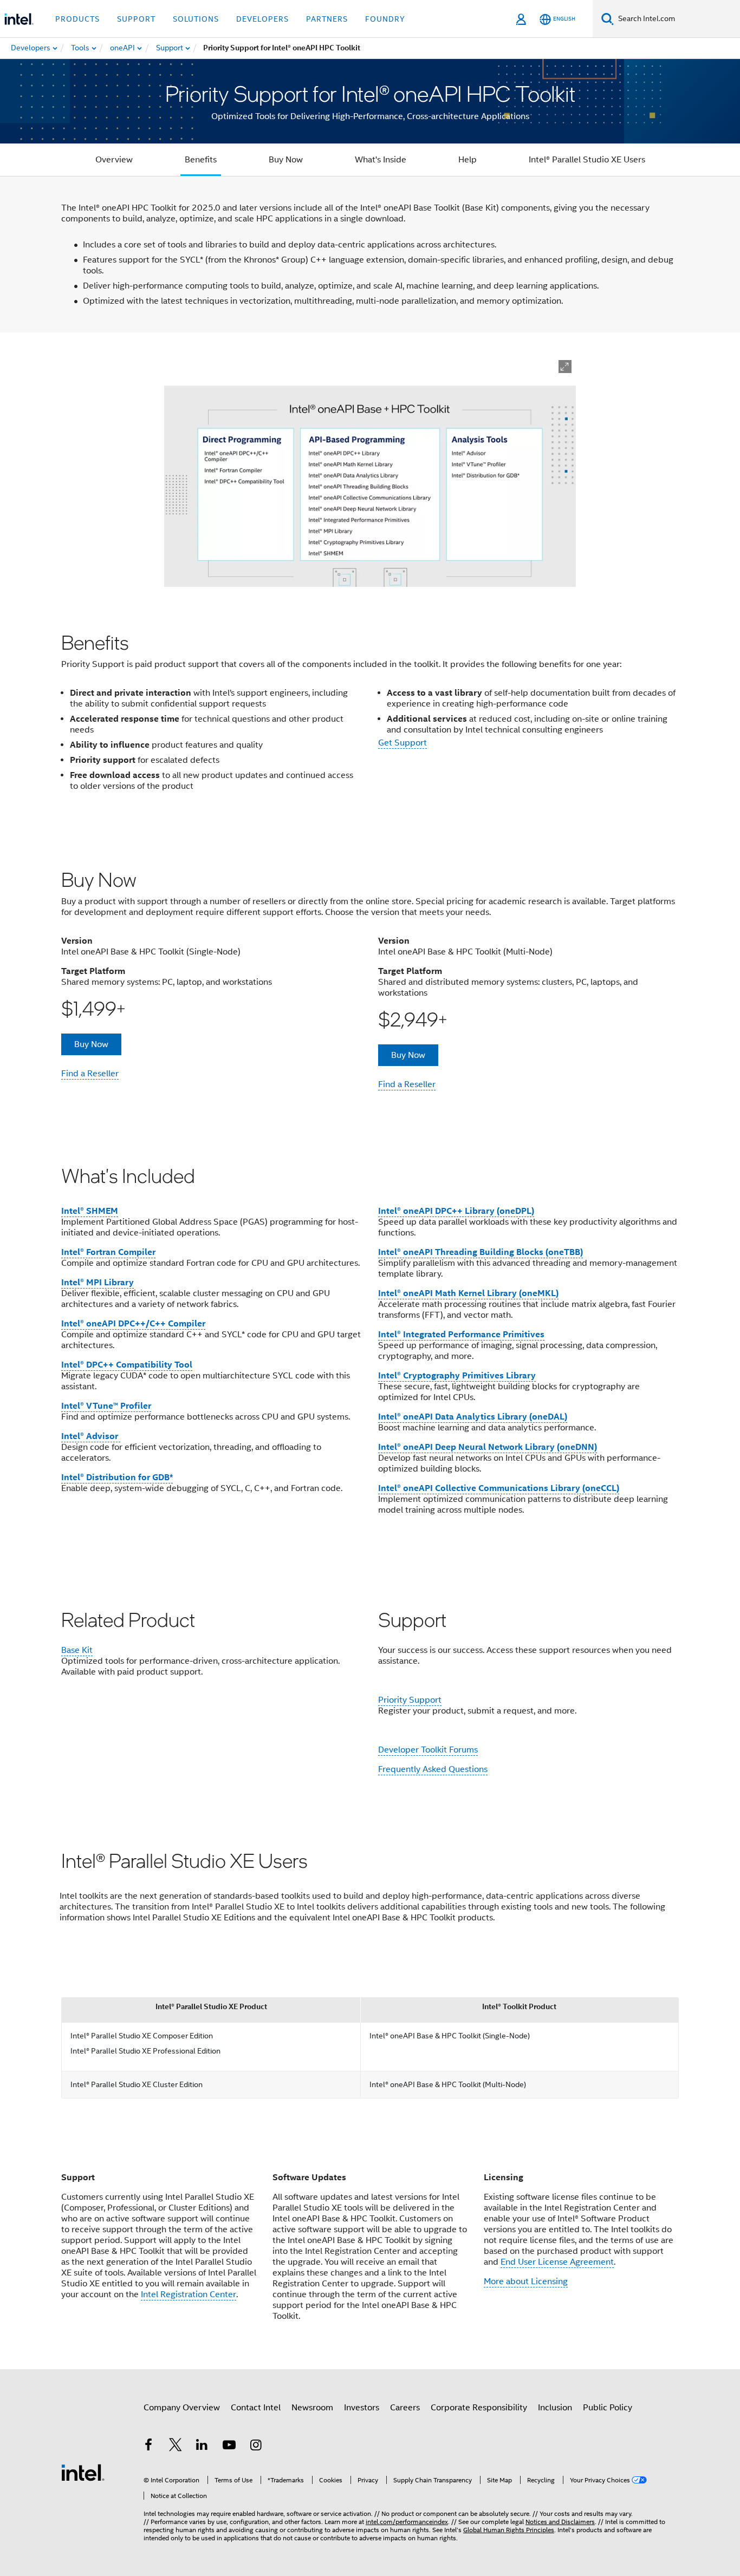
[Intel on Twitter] (176, 2447)
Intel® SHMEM (90, 1211)
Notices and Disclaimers (560, 2522)
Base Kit (77, 1650)
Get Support (403, 743)
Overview (114, 160)
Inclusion (555, 2408)
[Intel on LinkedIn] (202, 2447)
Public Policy (608, 2408)
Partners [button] (327, 19)
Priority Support (410, 1700)
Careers (405, 2408)
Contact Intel (256, 2408)
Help (468, 160)
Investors (362, 2408)
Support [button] (136, 19)
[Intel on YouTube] (229, 2447)
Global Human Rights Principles (509, 2530)
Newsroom (312, 2408)
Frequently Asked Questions (433, 1769)
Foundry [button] (385, 19)
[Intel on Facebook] (148, 2447)
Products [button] (77, 19)
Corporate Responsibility (479, 2408)
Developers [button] (262, 19)
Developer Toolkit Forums (428, 1750)
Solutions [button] (196, 19)
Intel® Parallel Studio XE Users (587, 160)
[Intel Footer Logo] (83, 2472)
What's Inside (381, 160)
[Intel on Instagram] (256, 2447)
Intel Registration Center (189, 2294)
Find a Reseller (90, 1074)
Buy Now (286, 160)
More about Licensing (526, 2281)
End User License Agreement (557, 2262)
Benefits (201, 160)
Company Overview (182, 2408)
